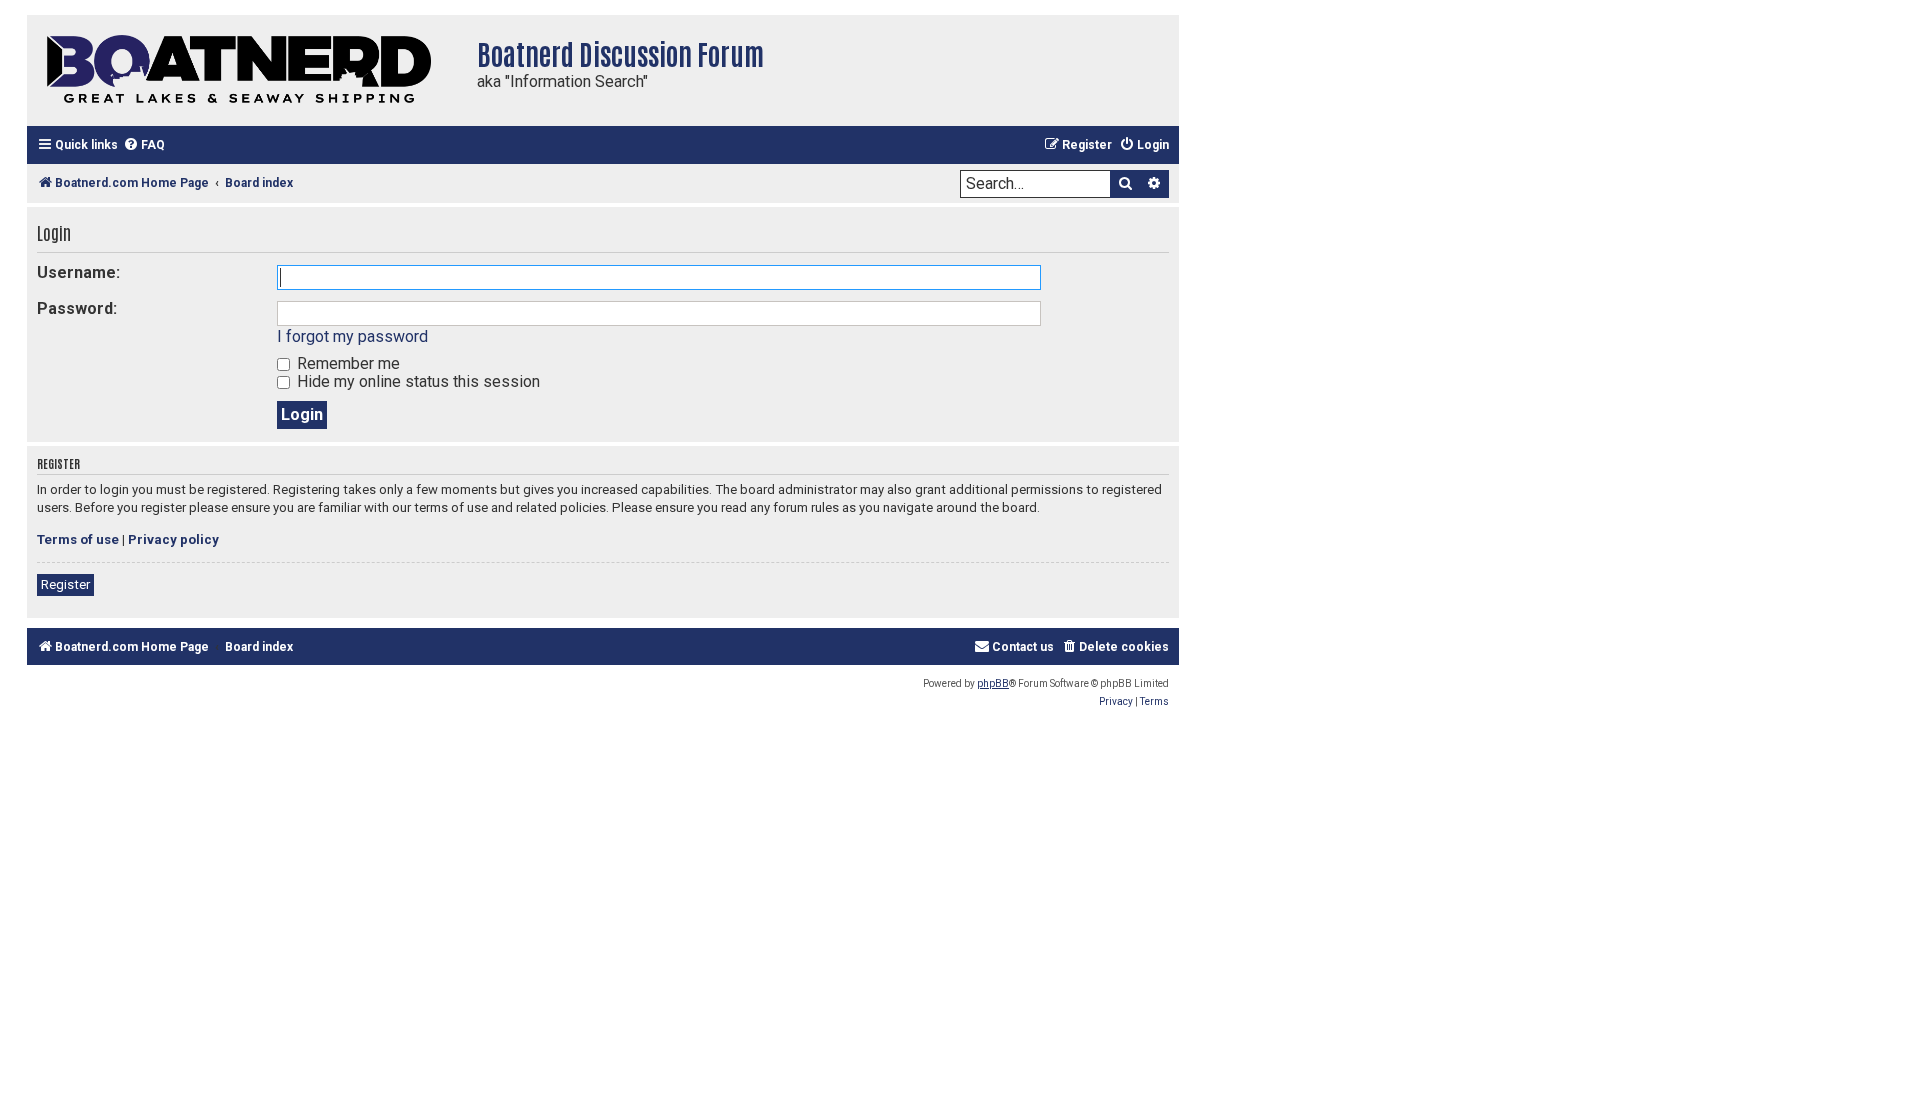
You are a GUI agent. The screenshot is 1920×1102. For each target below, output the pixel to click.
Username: (78, 272)
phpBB (993, 683)
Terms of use (78, 539)
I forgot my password (352, 336)
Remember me (346, 363)
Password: (77, 308)
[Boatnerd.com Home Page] (247, 70)
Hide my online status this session (416, 381)
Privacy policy (173, 539)
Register (65, 584)
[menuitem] (144, 145)
